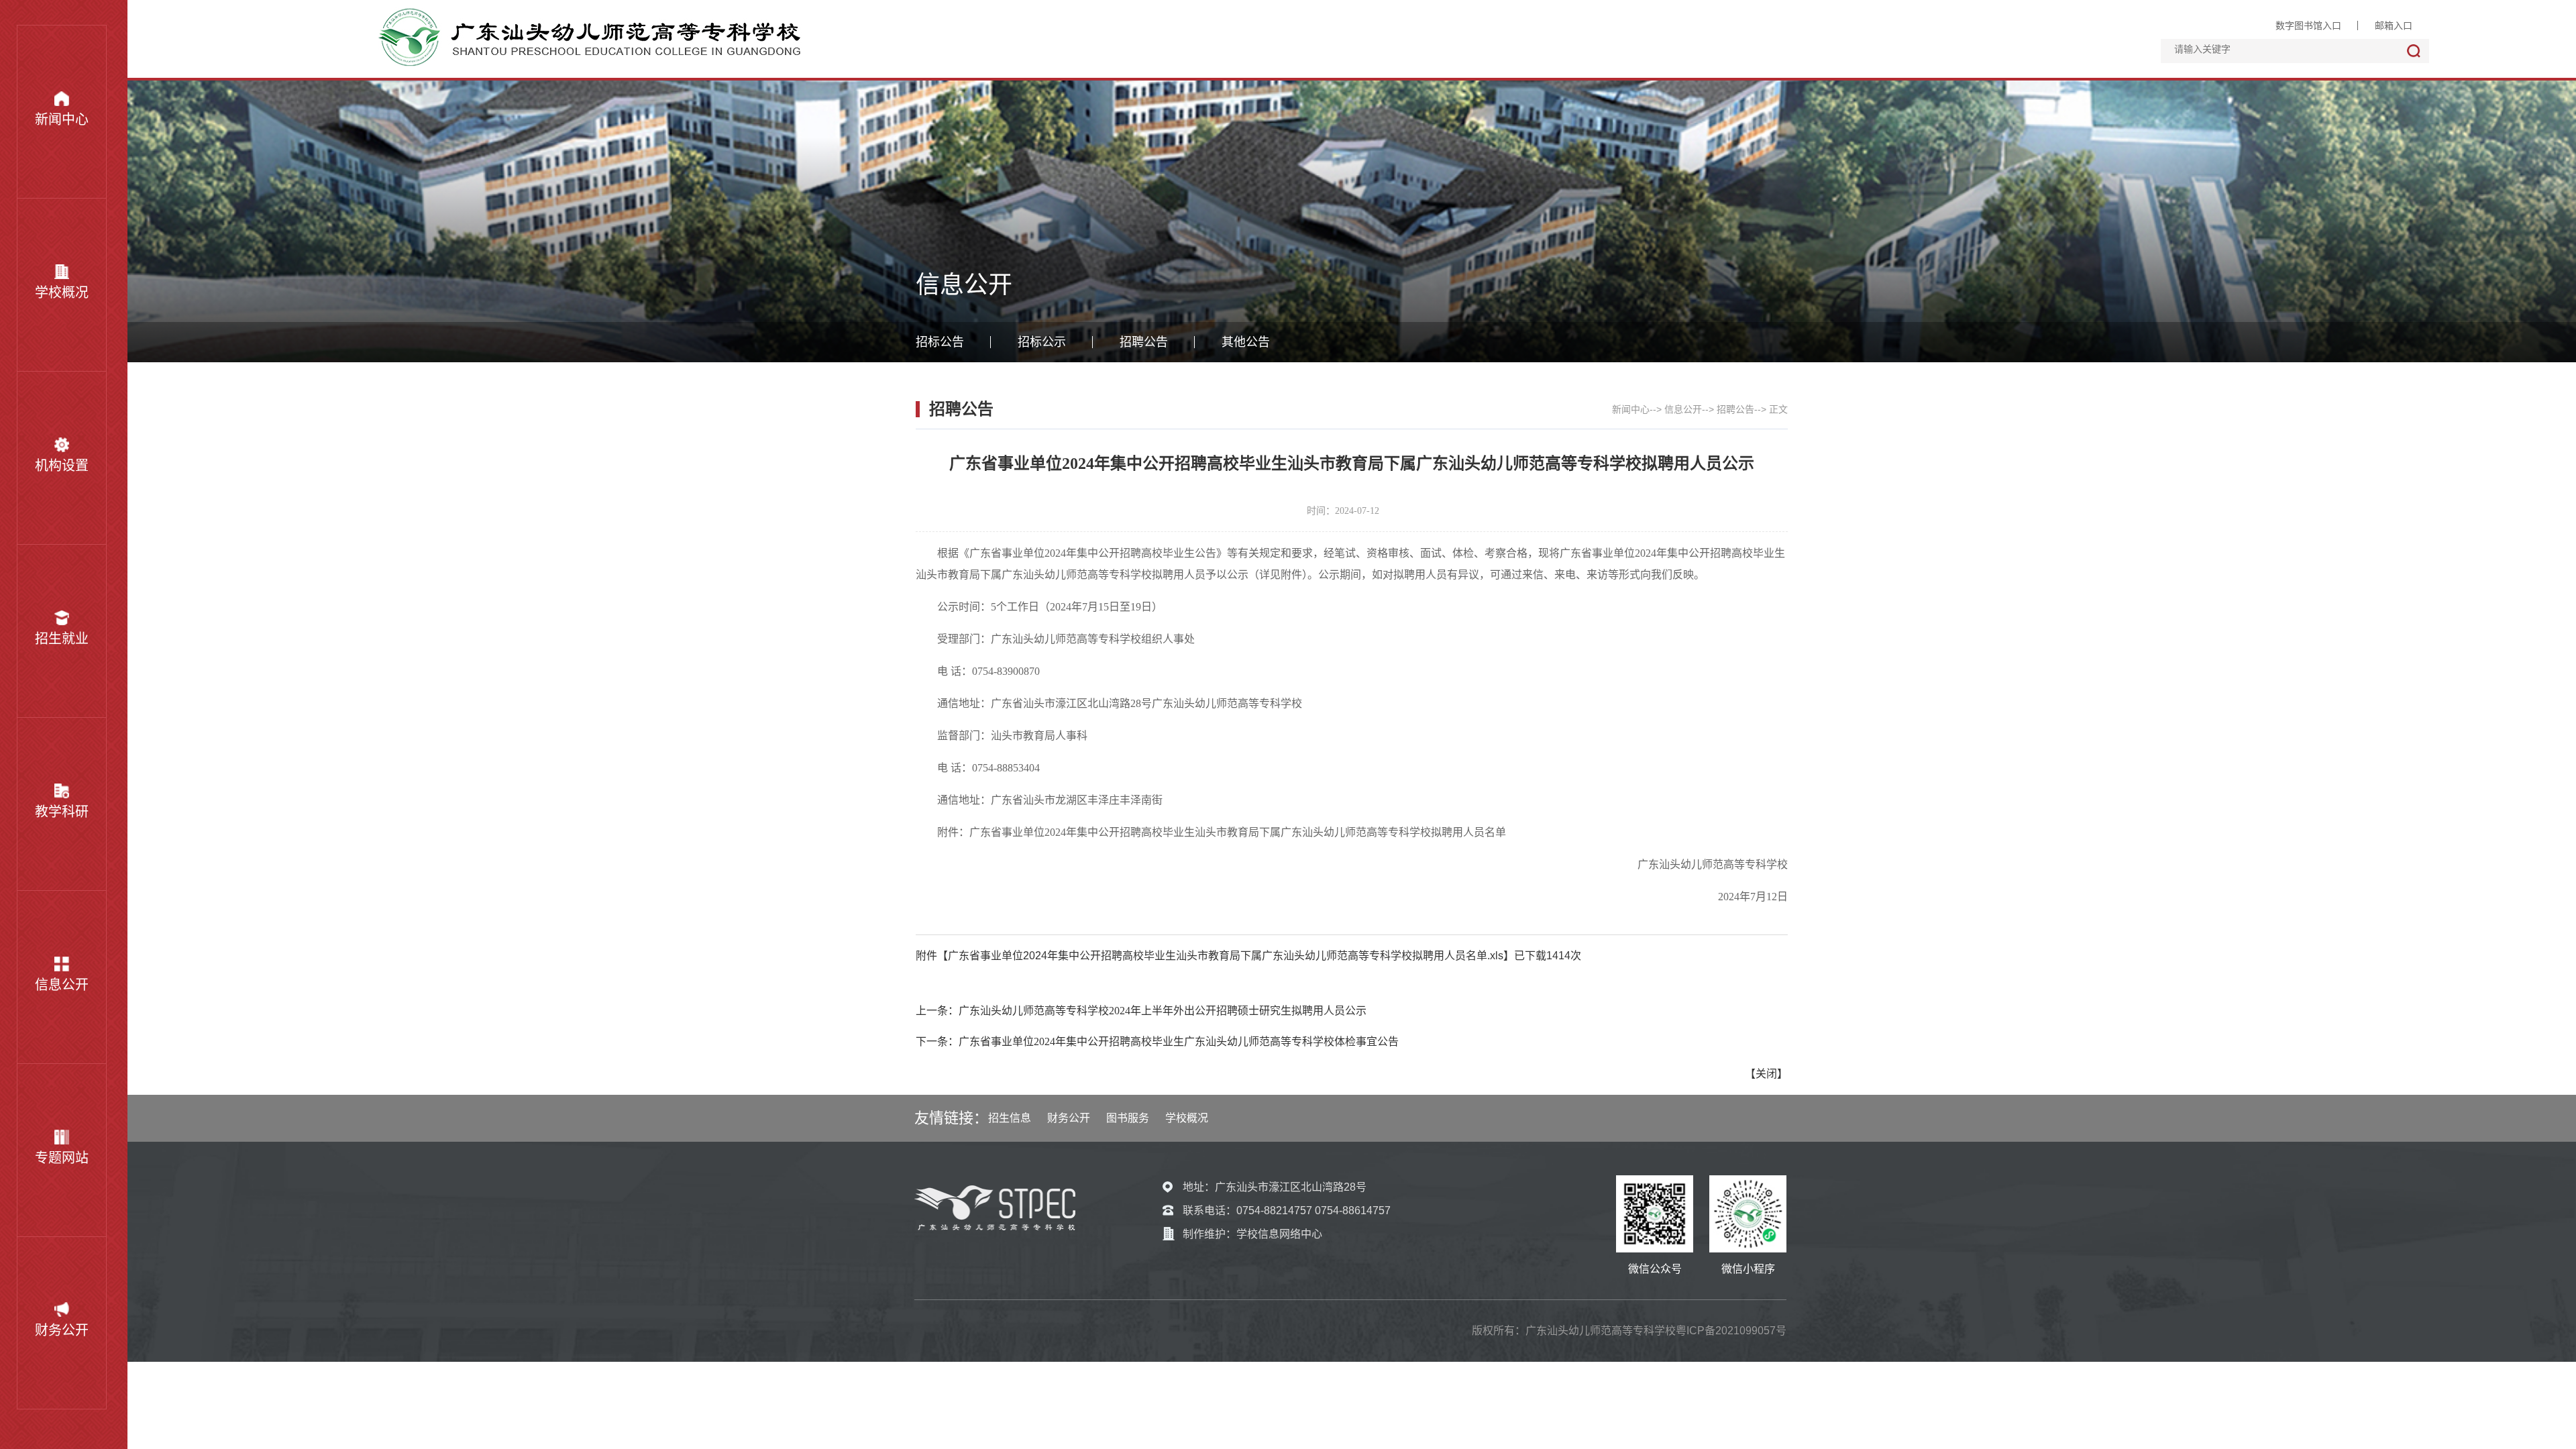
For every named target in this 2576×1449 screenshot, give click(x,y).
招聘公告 (1144, 342)
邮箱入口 (2394, 25)
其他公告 (1246, 342)
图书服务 (1128, 1118)
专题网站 (62, 1158)
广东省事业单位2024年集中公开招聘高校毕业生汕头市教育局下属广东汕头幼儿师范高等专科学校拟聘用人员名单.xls (1226, 956)
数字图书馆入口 (2308, 25)
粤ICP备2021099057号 (1731, 1331)
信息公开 (62, 985)
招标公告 (940, 342)
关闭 (1766, 1074)
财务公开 (62, 1330)
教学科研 (62, 812)
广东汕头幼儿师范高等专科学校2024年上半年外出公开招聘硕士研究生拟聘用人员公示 (1163, 1011)
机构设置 (62, 466)
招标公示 (1042, 342)
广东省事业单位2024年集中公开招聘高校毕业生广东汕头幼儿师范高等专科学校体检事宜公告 (1179, 1041)
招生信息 (1010, 1118)
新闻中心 (62, 119)
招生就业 (62, 639)
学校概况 (62, 292)
